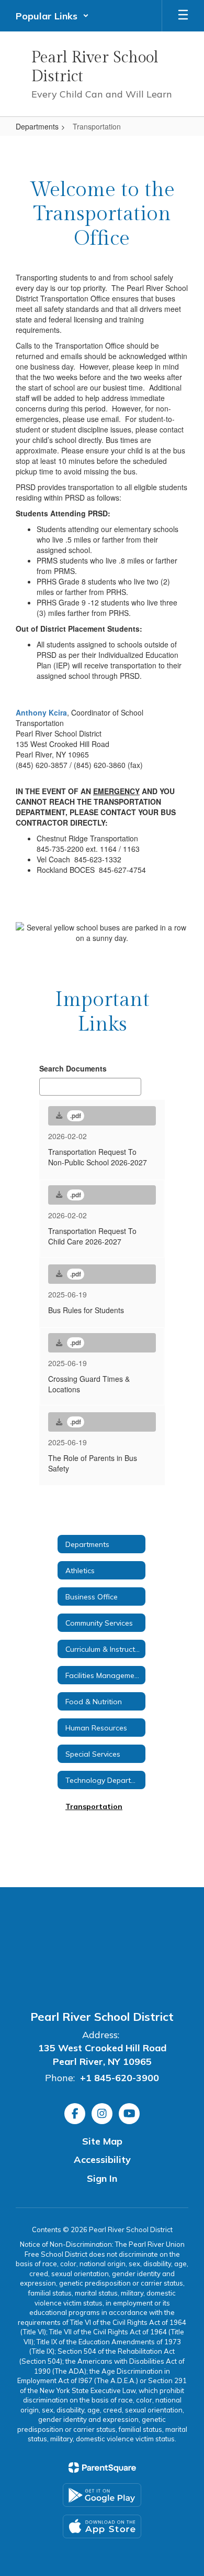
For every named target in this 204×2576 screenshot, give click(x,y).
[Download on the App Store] (102, 2526)
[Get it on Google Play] (102, 2495)
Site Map (102, 2141)
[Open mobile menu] (183, 16)
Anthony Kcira (41, 712)
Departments (37, 126)
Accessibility (102, 2160)
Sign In (102, 2178)
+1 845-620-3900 (120, 2078)
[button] (52, 16)
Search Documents (73, 1068)
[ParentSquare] (102, 2467)
